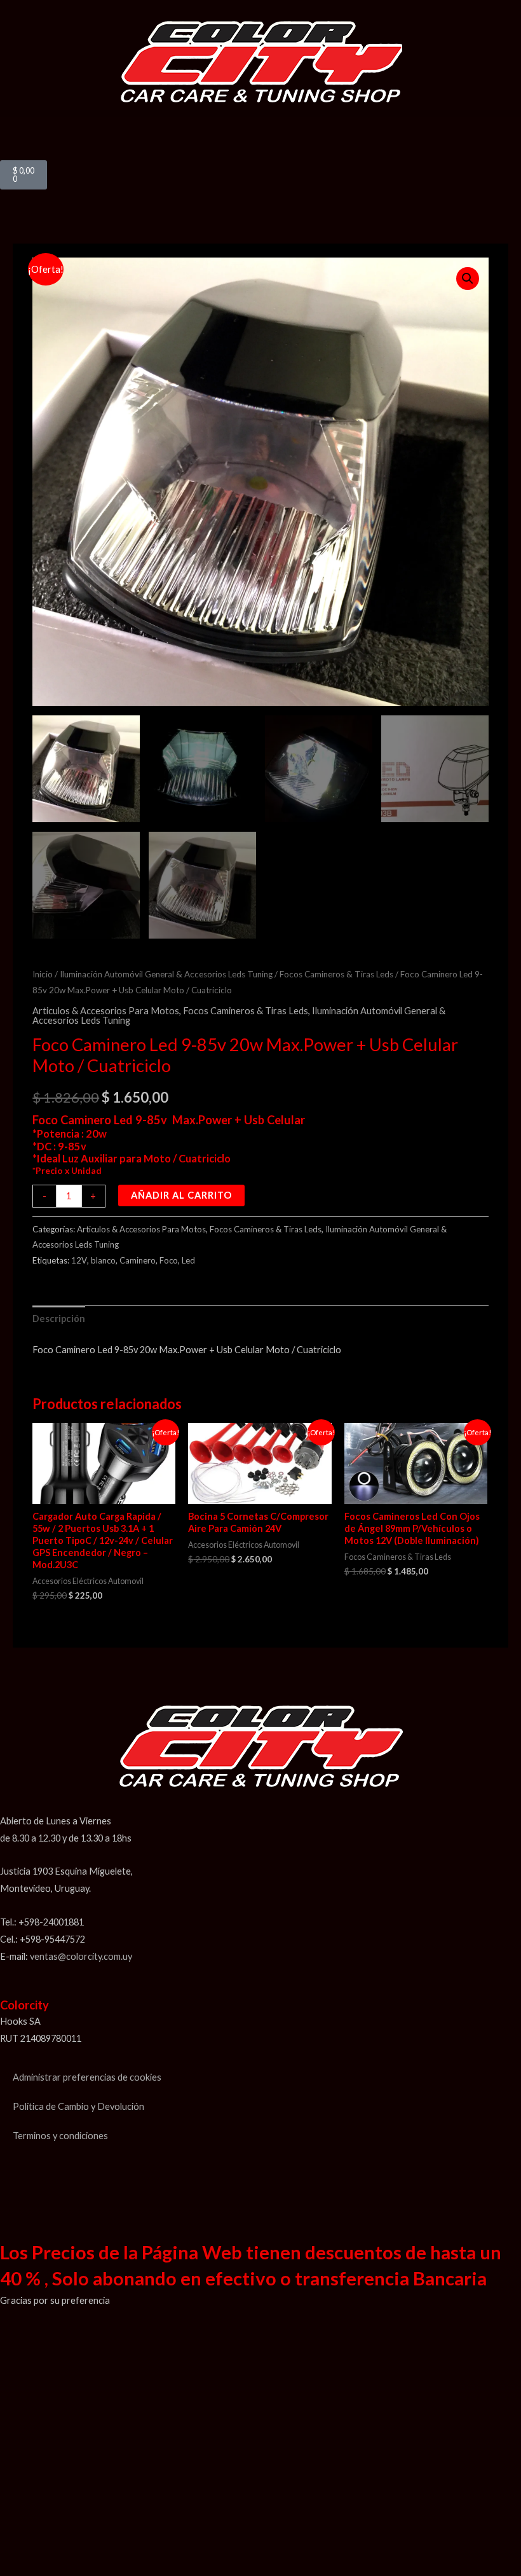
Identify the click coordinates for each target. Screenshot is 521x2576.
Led (188, 1260)
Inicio (43, 974)
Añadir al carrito (181, 1195)
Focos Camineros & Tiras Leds (336, 974)
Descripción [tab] (59, 1319)
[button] (260, 114)
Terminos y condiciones (60, 2136)
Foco (169, 1260)
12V (79, 1260)
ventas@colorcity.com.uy (81, 1956)
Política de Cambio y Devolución (78, 2106)
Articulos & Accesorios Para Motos (106, 1011)
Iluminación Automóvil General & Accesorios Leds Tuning (166, 974)
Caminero (138, 1260)
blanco (103, 1260)
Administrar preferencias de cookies (87, 2077)
